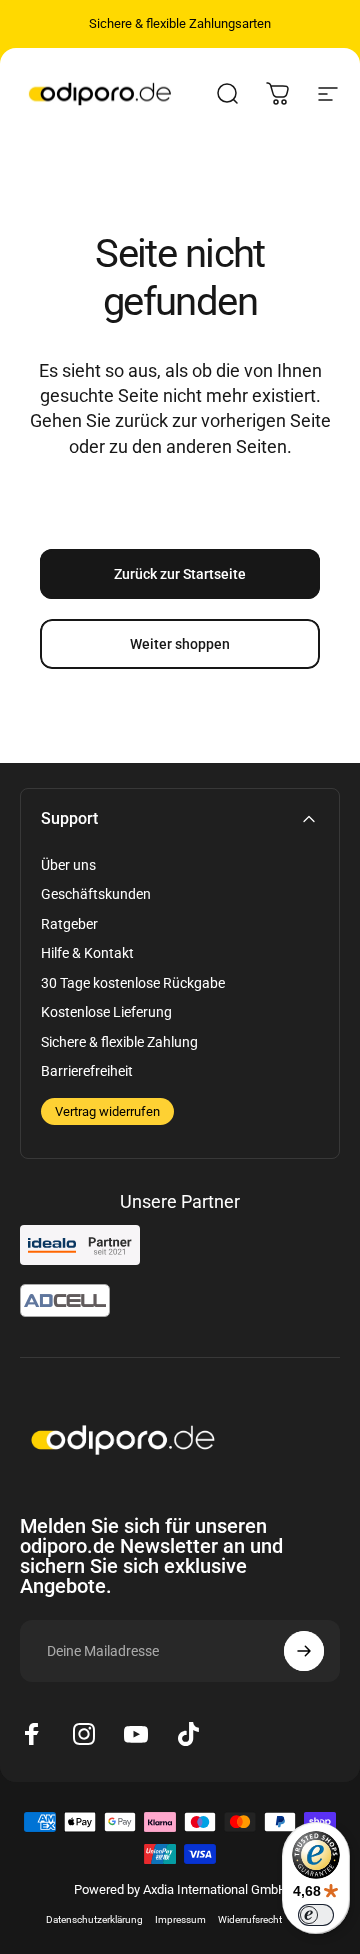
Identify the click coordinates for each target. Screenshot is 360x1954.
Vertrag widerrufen (107, 1111)
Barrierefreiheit (87, 1071)
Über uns (68, 865)
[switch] (316, 1915)
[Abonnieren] (304, 1651)
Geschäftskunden (96, 894)
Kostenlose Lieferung (106, 1012)
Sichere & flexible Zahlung (119, 1042)
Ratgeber (69, 924)
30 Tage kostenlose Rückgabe (133, 983)
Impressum (180, 1919)
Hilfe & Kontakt (87, 953)
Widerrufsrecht (250, 1919)
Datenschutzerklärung (94, 1919)
